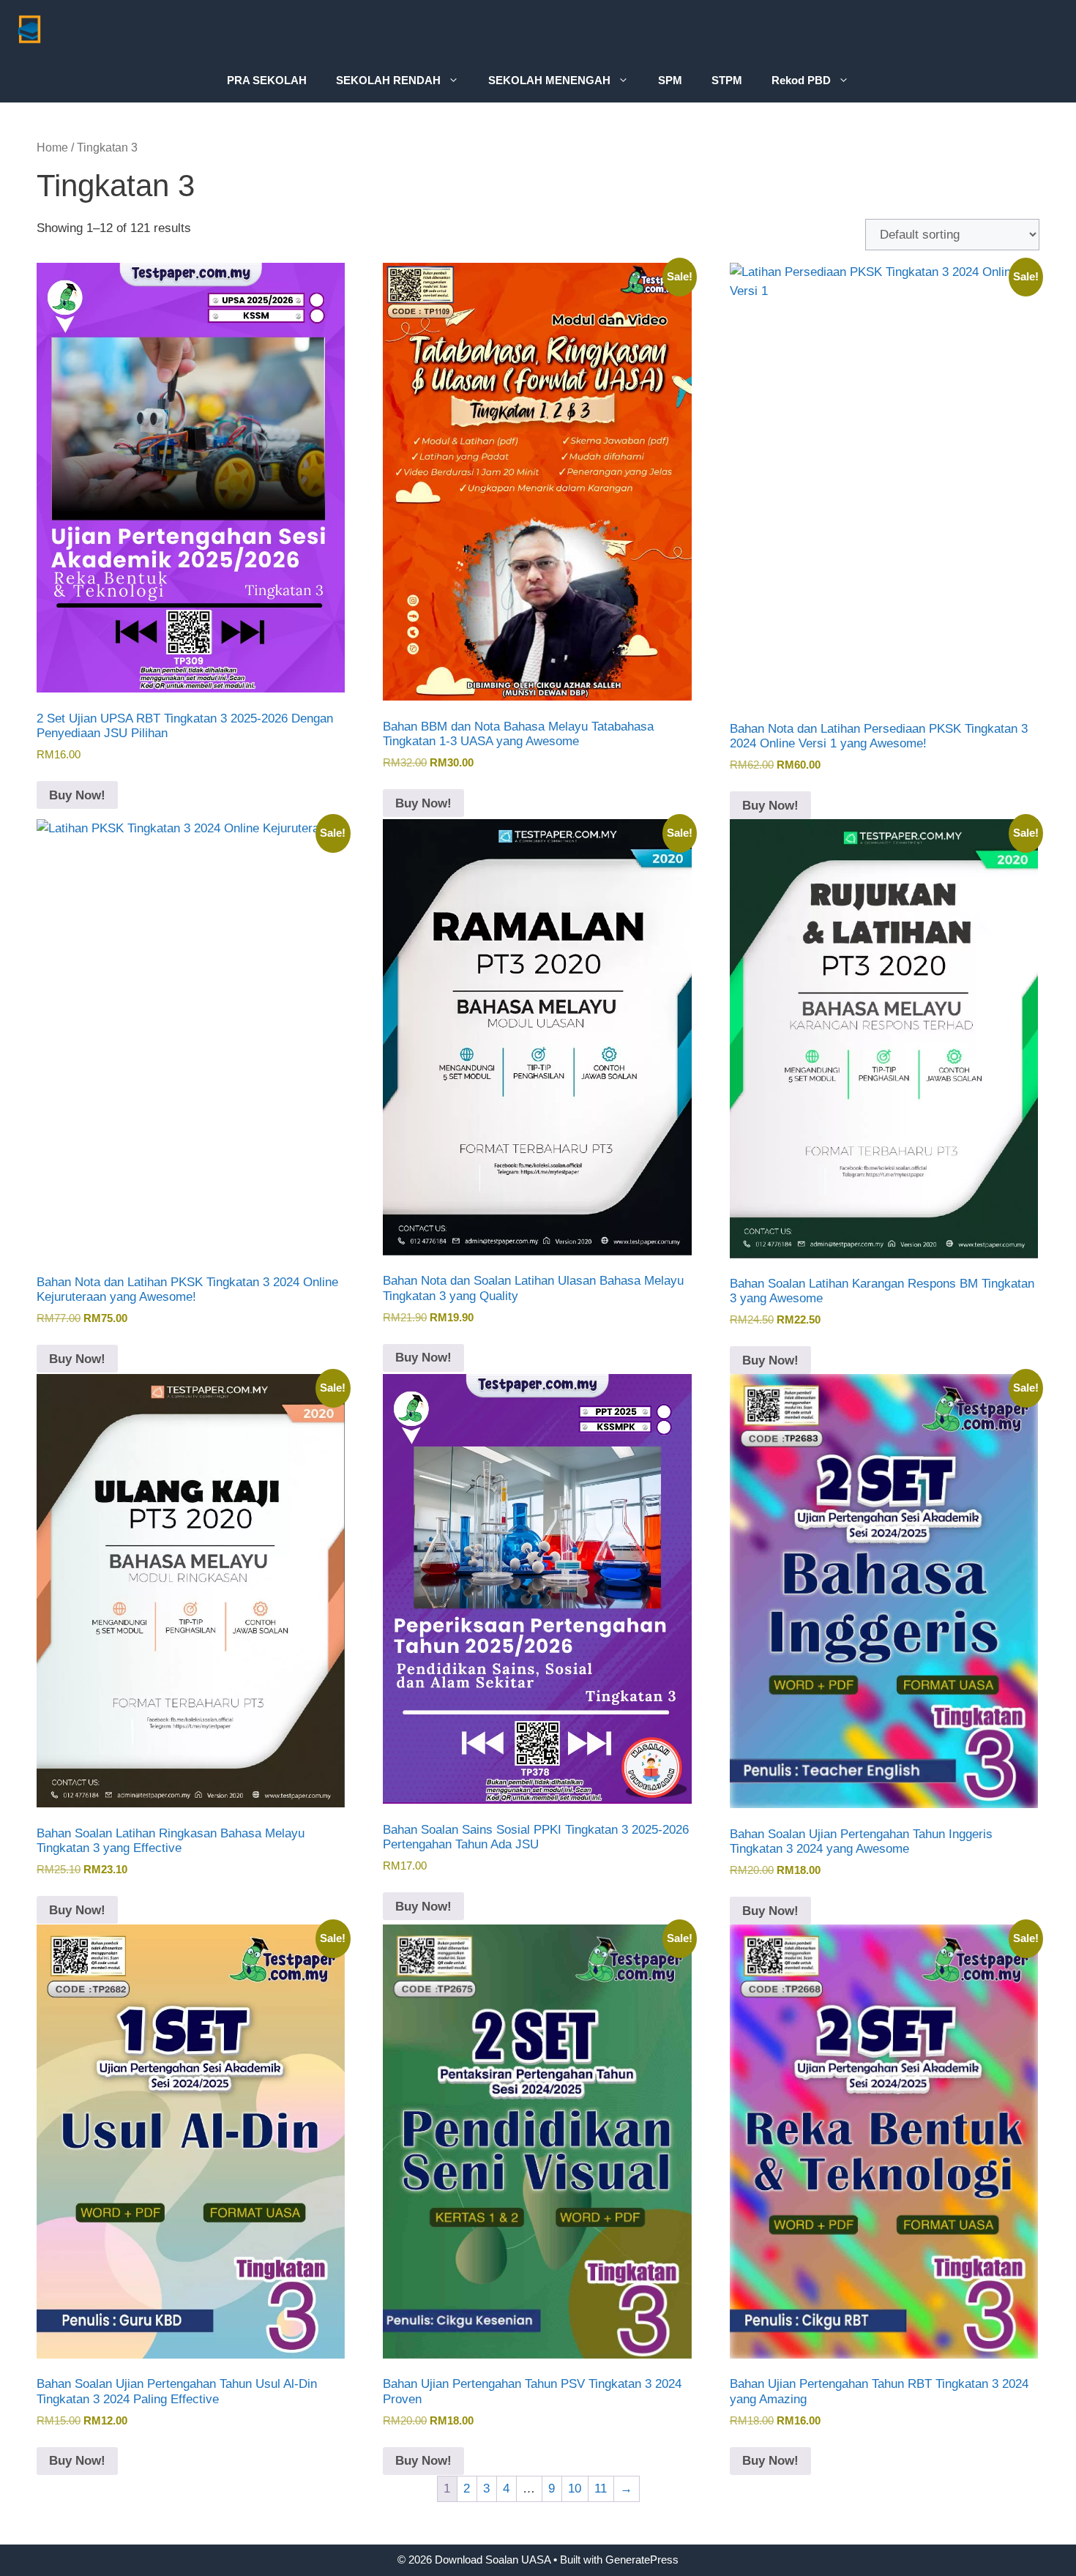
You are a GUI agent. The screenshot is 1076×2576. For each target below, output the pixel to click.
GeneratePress (642, 2560)
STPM (727, 80)
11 (601, 2489)
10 (575, 2489)
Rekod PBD (801, 80)
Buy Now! (77, 795)
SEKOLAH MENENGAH (549, 80)
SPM (670, 80)
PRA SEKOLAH (267, 80)
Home (52, 148)
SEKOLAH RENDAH (388, 80)
